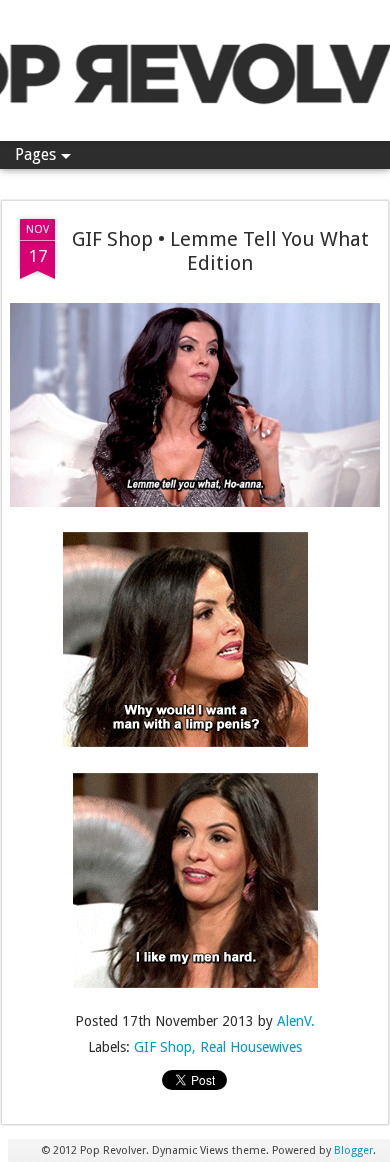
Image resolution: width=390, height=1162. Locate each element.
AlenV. (296, 1021)
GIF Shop (163, 1047)
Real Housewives (251, 1047)
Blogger (353, 1150)
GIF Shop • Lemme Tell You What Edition (220, 251)
